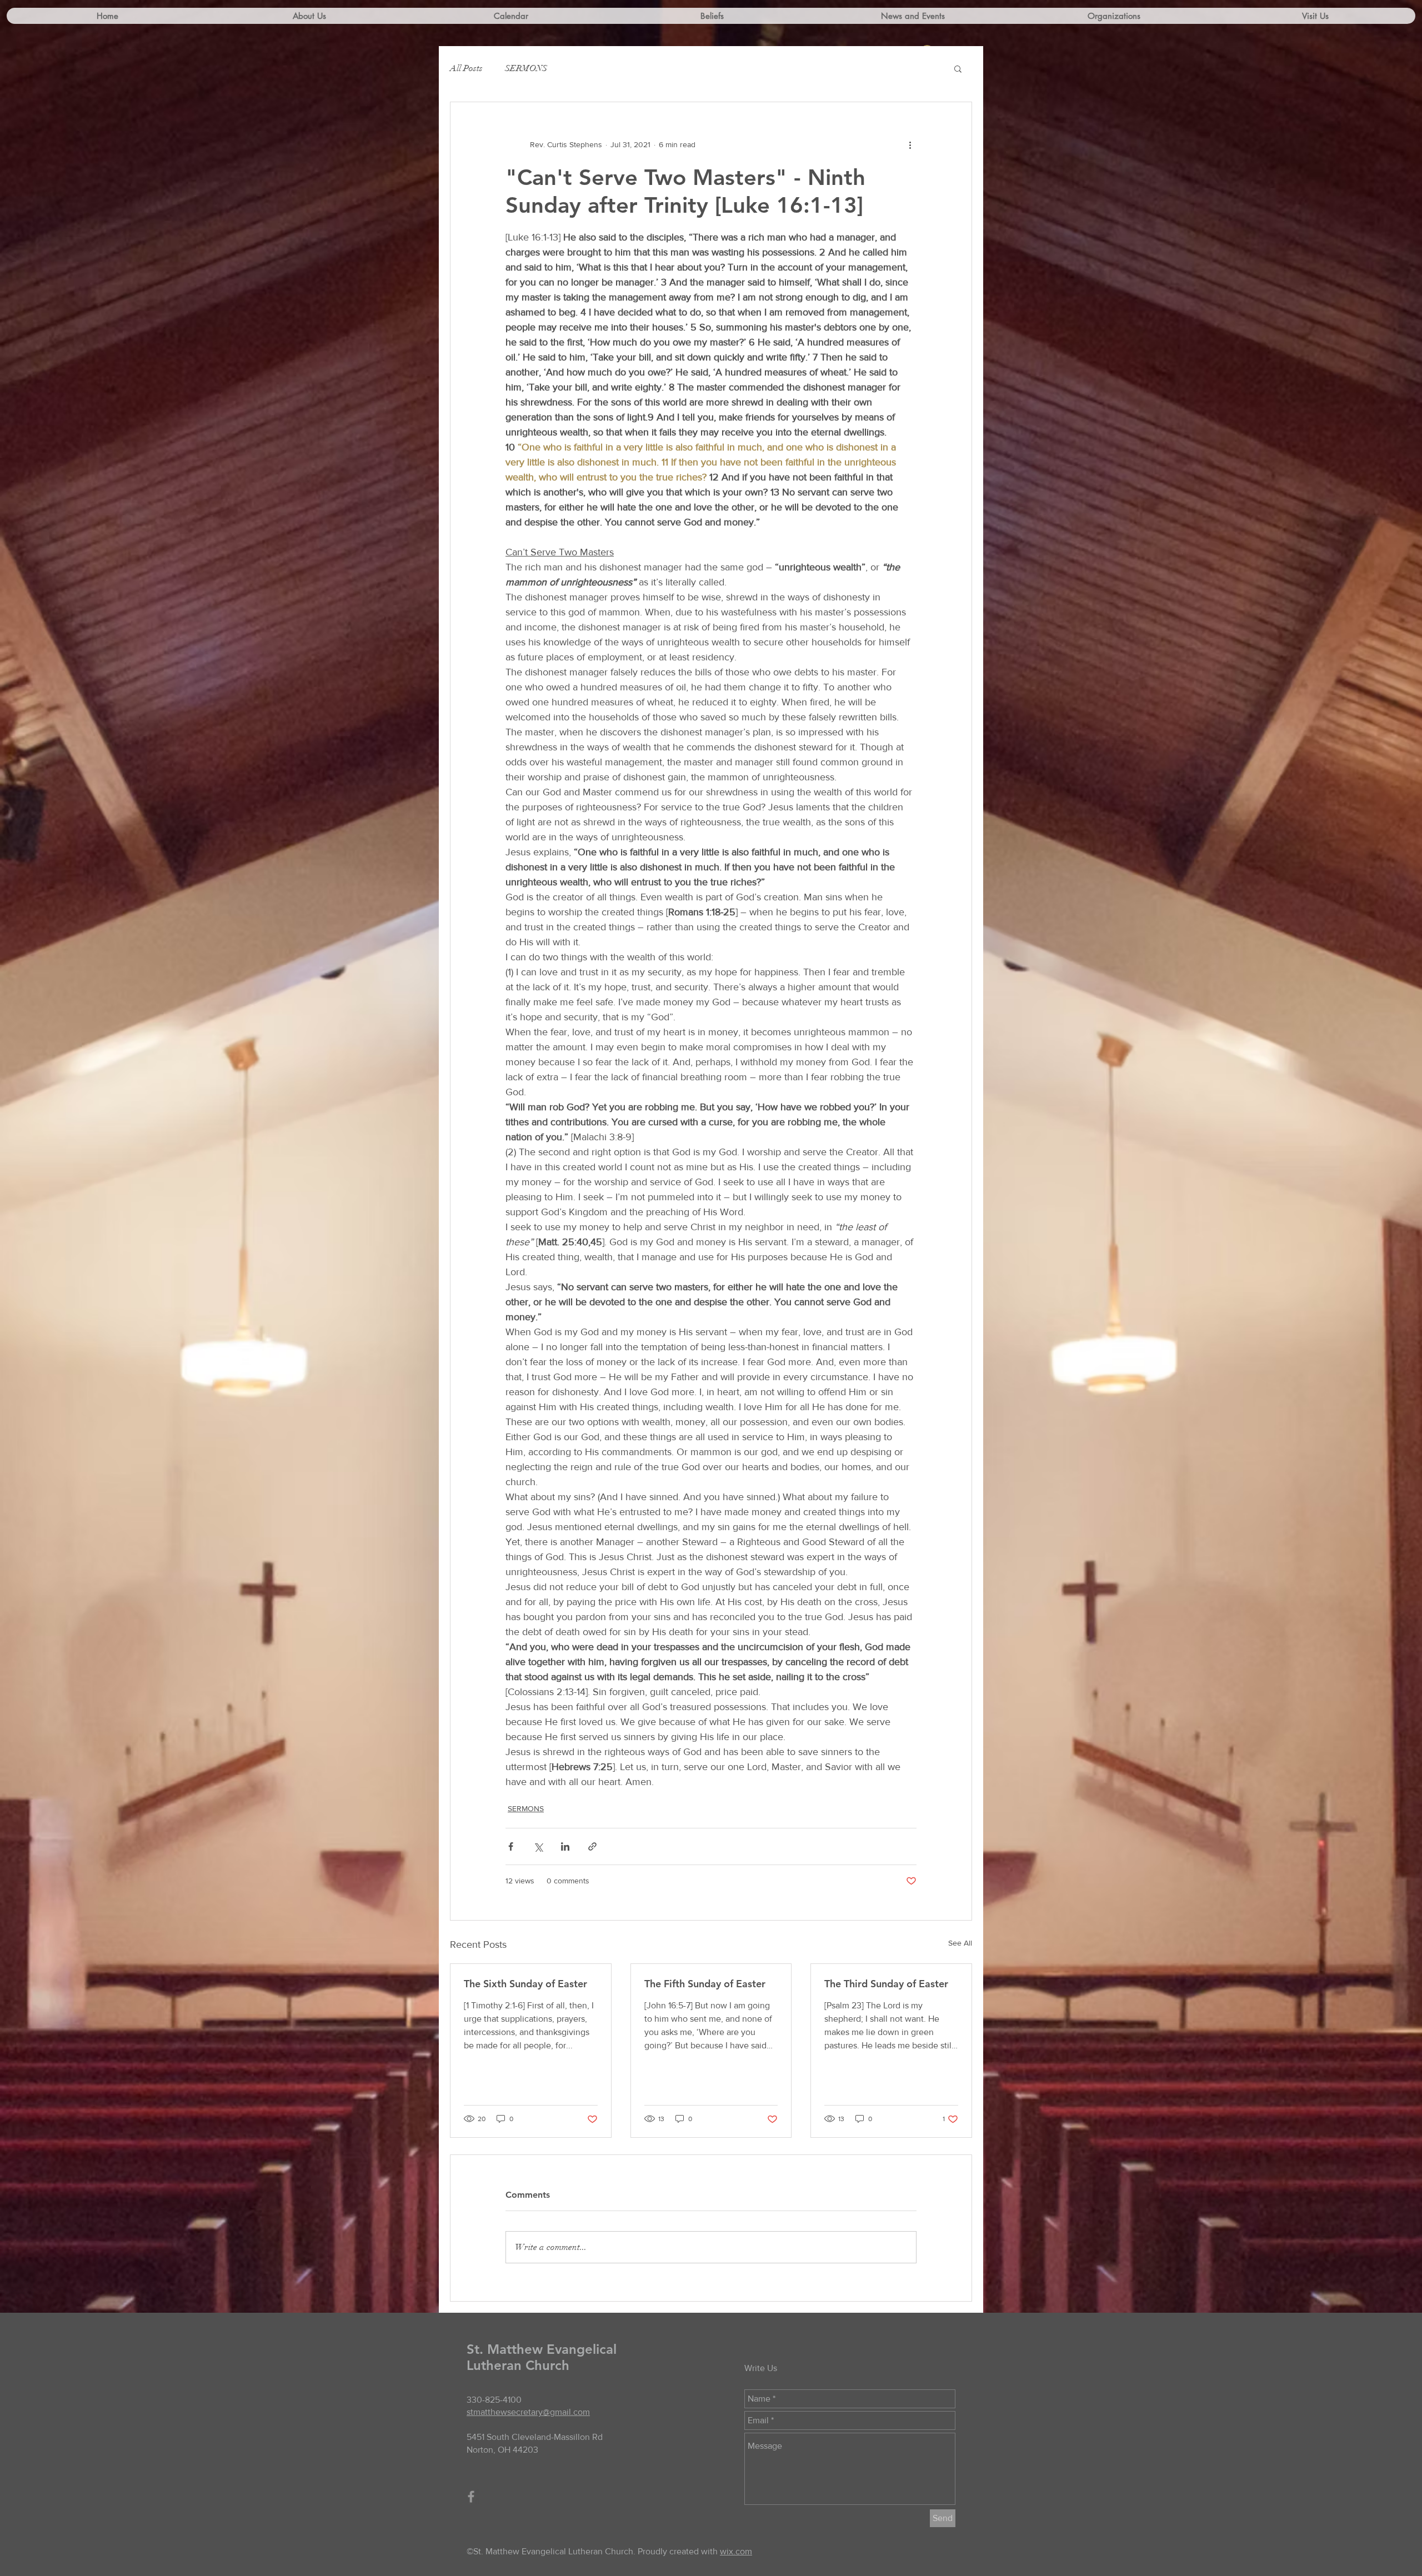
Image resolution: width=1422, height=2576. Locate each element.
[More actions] (910, 144)
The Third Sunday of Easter (886, 1984)
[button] (958, 68)
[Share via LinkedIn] (565, 1846)
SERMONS (526, 68)
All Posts (466, 68)
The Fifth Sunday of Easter (705, 1984)
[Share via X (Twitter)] (538, 1846)
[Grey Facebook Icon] (471, 2497)
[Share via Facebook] (511, 1846)
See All (960, 1943)
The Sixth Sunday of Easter (525, 1984)
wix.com (736, 2551)
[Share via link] (592, 1846)
